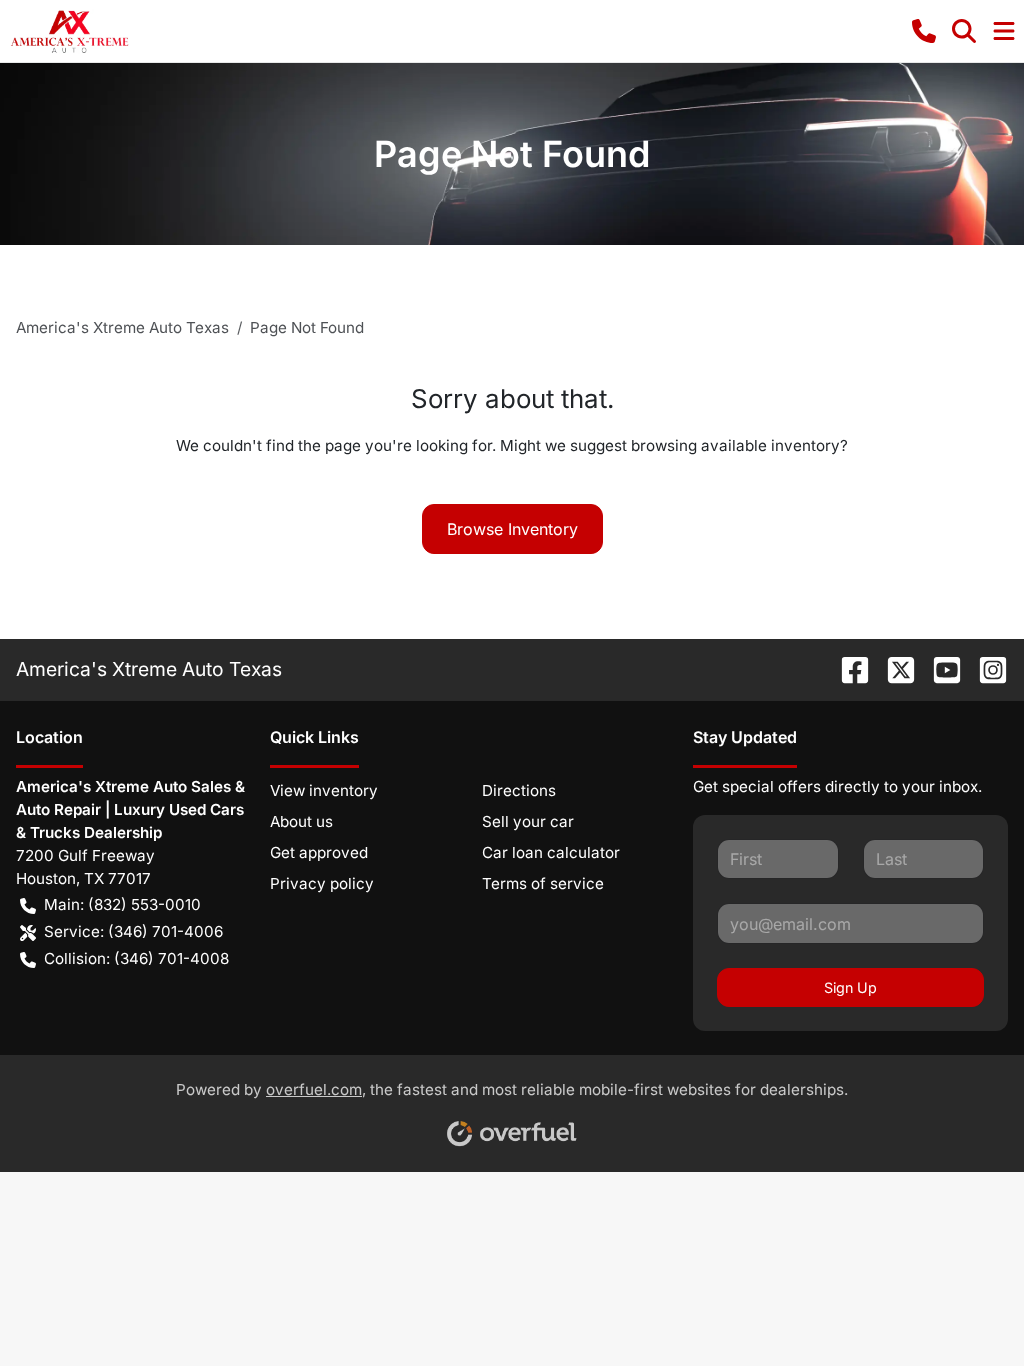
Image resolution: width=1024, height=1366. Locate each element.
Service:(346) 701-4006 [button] (133, 931)
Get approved (319, 852)
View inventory (324, 790)
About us (301, 821)
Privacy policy (322, 883)
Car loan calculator (551, 852)
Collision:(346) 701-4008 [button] (136, 958)
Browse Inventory (512, 529)
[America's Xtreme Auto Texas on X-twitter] (893, 669)
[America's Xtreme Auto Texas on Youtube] (939, 669)
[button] (924, 31)
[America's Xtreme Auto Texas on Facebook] (847, 669)
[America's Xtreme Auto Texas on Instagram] (985, 669)
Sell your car (528, 821)
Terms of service (543, 883)
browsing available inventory (735, 445)
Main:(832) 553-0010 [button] (122, 904)
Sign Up (850, 987)
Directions (519, 790)
